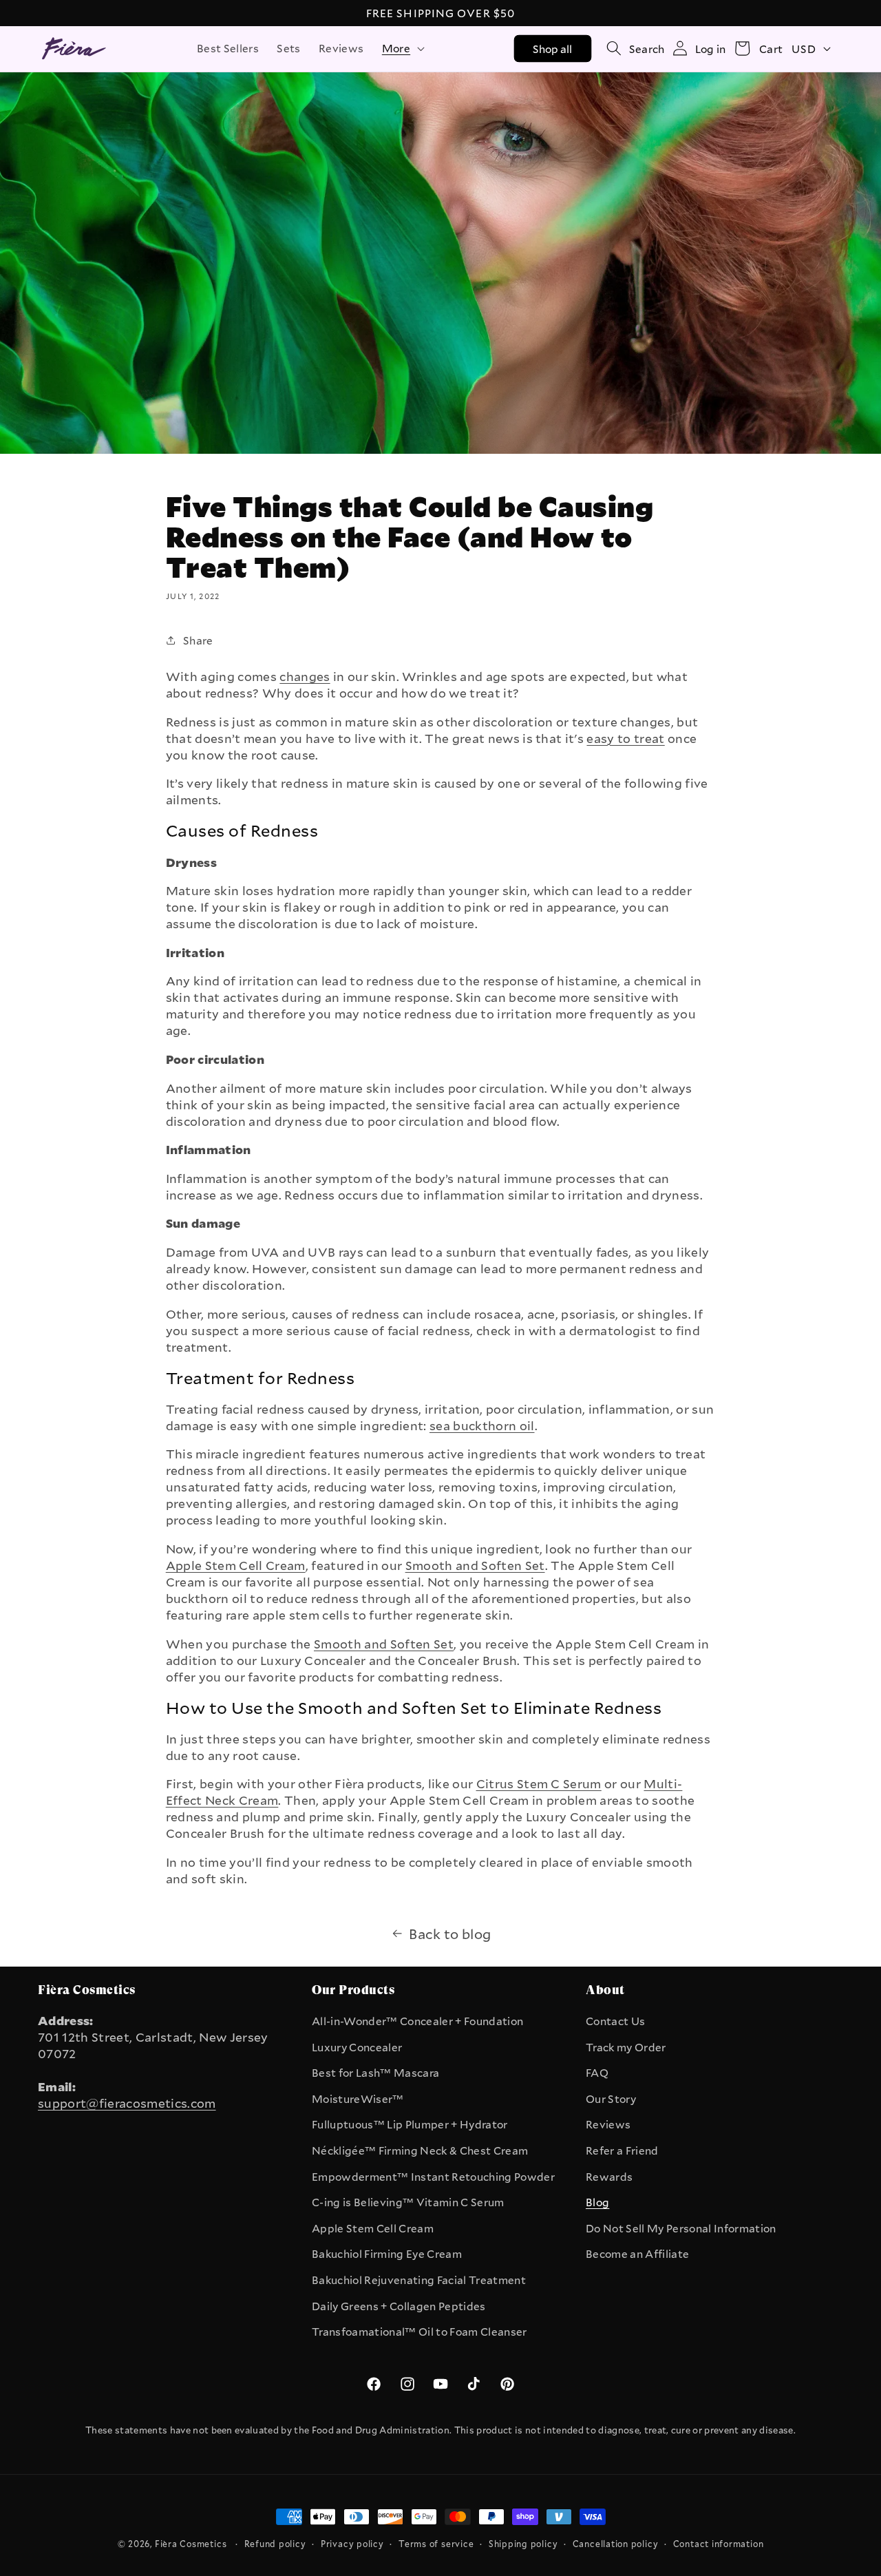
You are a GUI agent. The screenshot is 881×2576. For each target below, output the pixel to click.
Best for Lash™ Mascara (375, 2073)
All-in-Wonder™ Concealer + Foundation (417, 2021)
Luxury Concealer (357, 2047)
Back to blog (450, 1934)
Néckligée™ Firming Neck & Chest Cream (420, 2150)
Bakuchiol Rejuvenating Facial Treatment (419, 2280)
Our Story (611, 2099)
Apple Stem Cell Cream (373, 2228)
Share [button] (198, 640)
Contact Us (615, 2021)
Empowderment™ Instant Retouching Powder (433, 2177)
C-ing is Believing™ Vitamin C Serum (408, 2202)
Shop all (553, 48)
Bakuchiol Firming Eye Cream (387, 2254)
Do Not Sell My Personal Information (681, 2228)
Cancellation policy (616, 2544)
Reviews (608, 2124)
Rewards (609, 2177)
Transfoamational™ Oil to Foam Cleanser (420, 2332)
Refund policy (275, 2544)
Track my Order (626, 2047)
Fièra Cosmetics (191, 2544)
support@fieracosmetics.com (127, 2103)
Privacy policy (352, 2544)
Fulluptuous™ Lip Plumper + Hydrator (410, 2124)
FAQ (597, 2073)
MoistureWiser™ (358, 2099)
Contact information (719, 2544)
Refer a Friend (622, 2150)
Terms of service (436, 2544)
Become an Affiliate (637, 2254)
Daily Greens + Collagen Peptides (399, 2306)
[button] (402, 48)
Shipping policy (523, 2544)
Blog (597, 2202)
